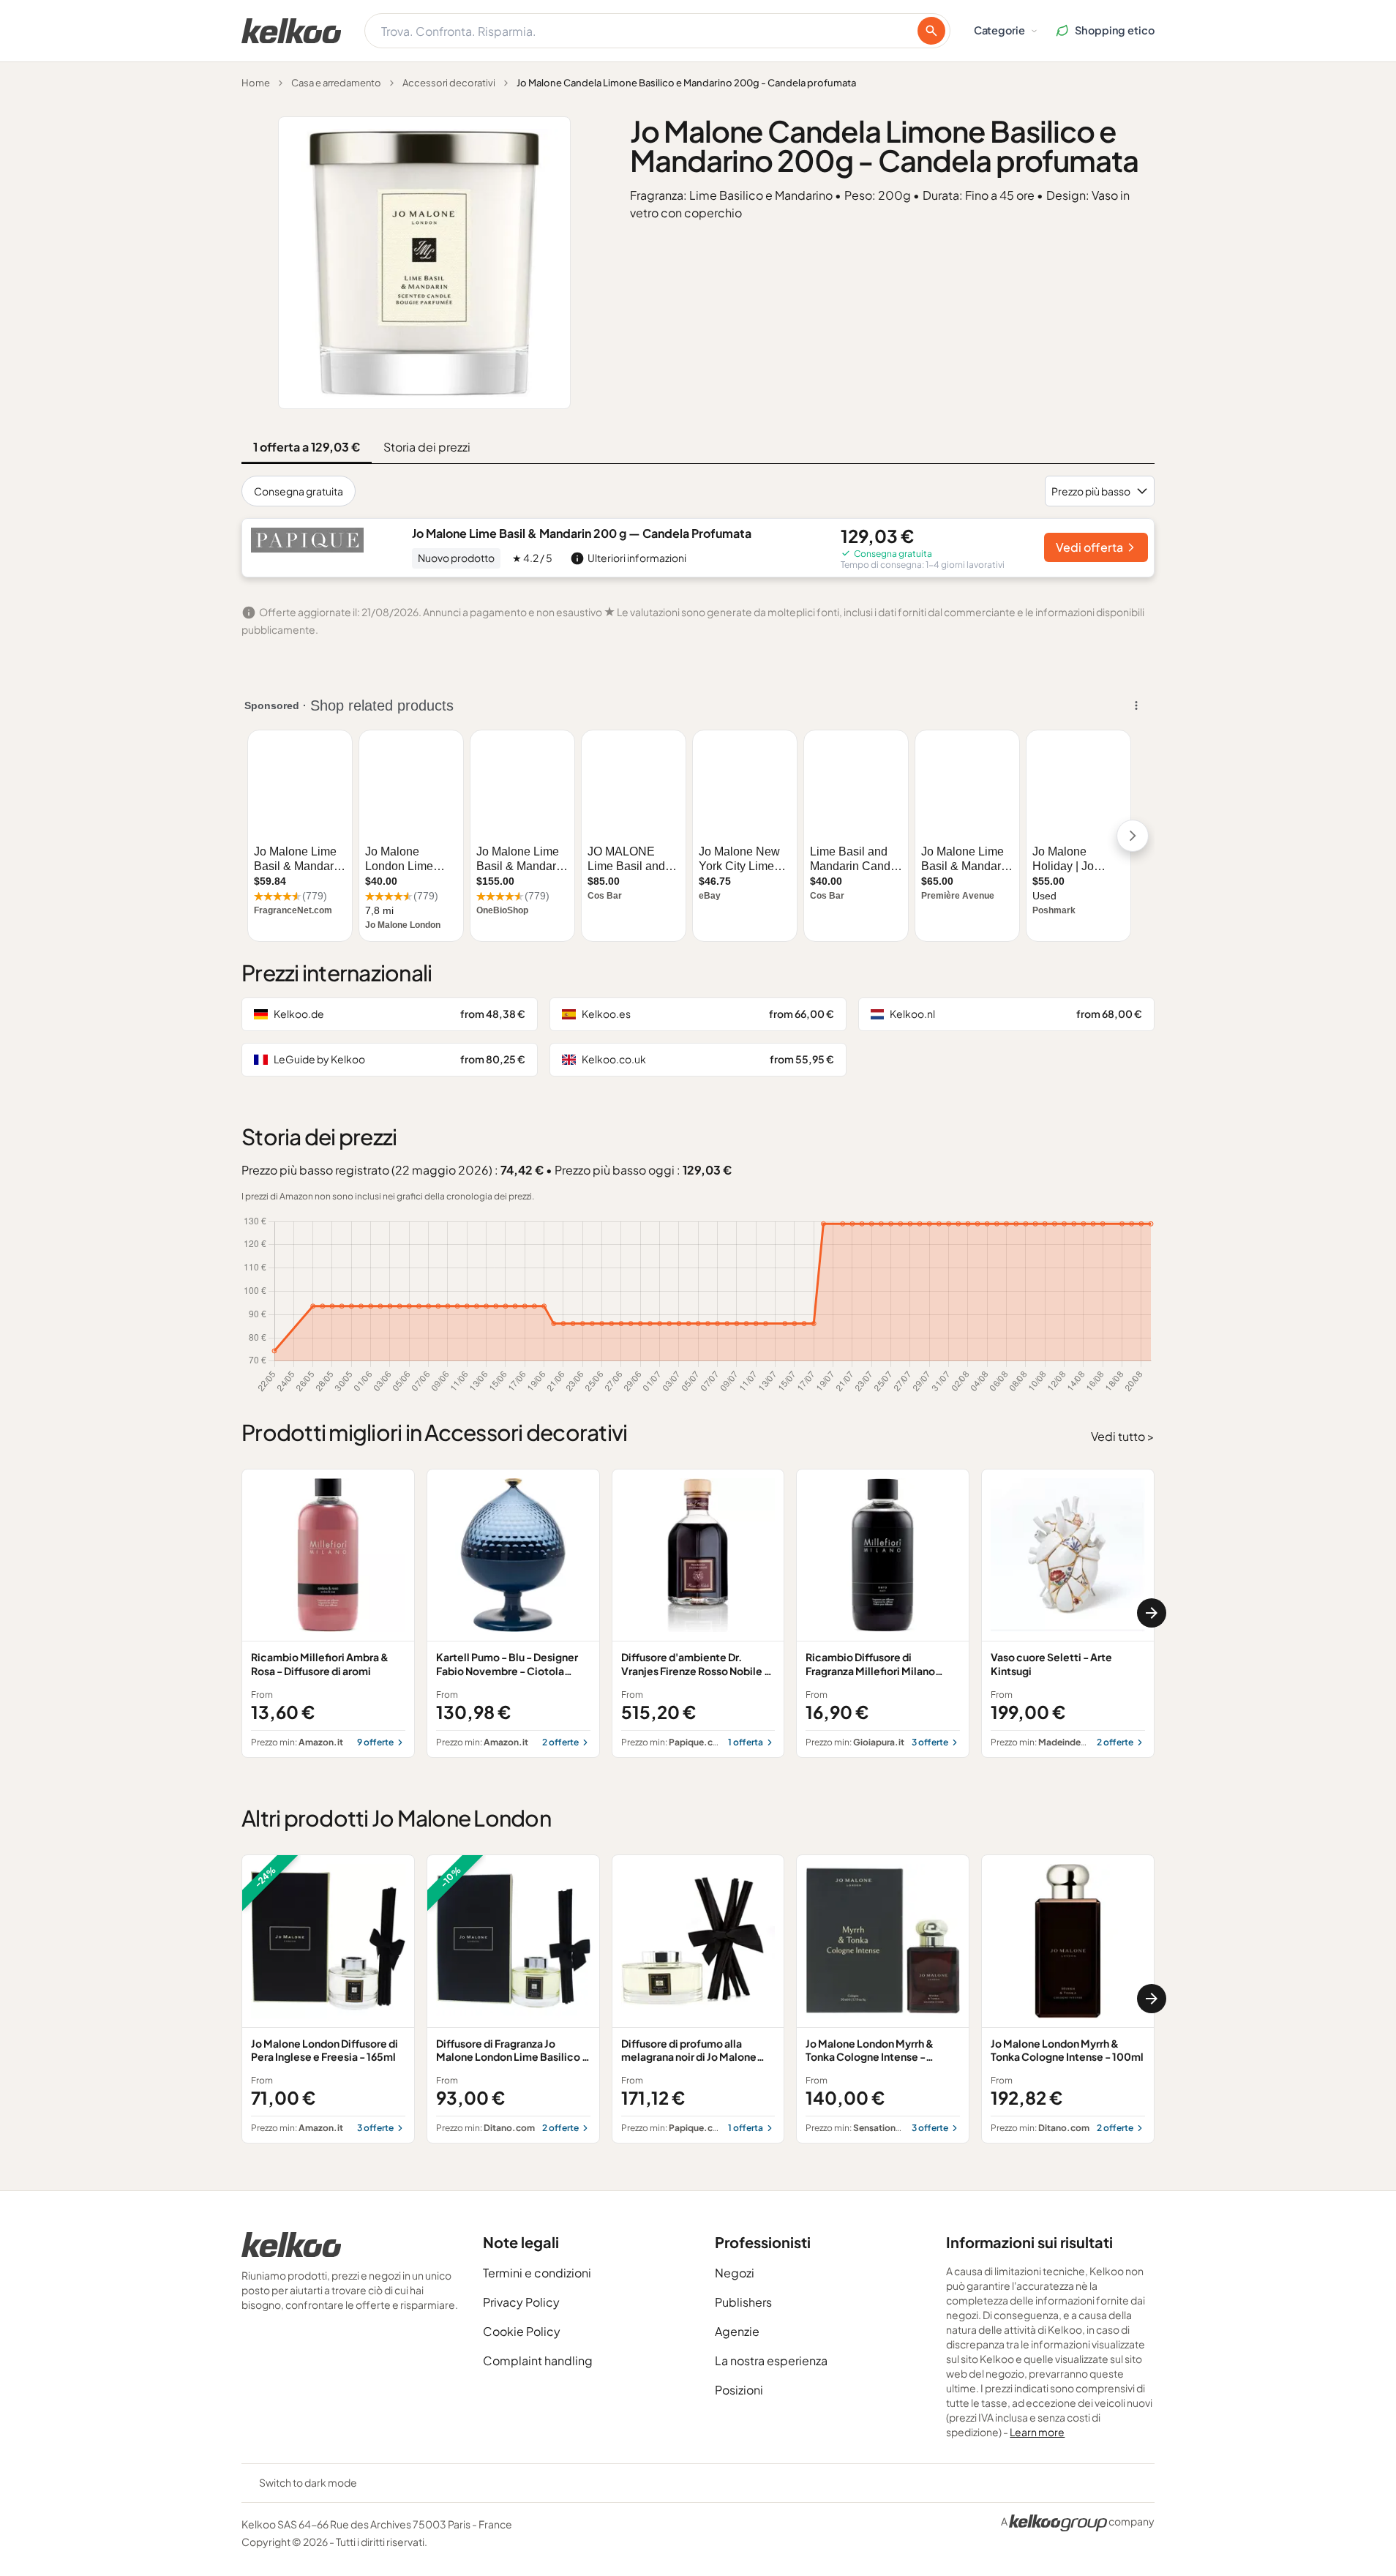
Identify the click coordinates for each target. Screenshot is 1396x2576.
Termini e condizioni (537, 2273)
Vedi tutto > (1123, 1436)
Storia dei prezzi (427, 447)
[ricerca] (931, 31)
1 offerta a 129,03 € (307, 447)
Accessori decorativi (449, 83)
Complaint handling (538, 2360)
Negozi (735, 2273)
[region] (698, 1613)
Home (256, 83)
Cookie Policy (522, 2331)
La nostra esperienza (771, 2360)
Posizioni (739, 2390)
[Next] (1152, 1613)
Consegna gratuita (299, 491)
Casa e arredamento (336, 83)
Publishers (743, 2302)
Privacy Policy (521, 2302)
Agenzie (737, 2331)
